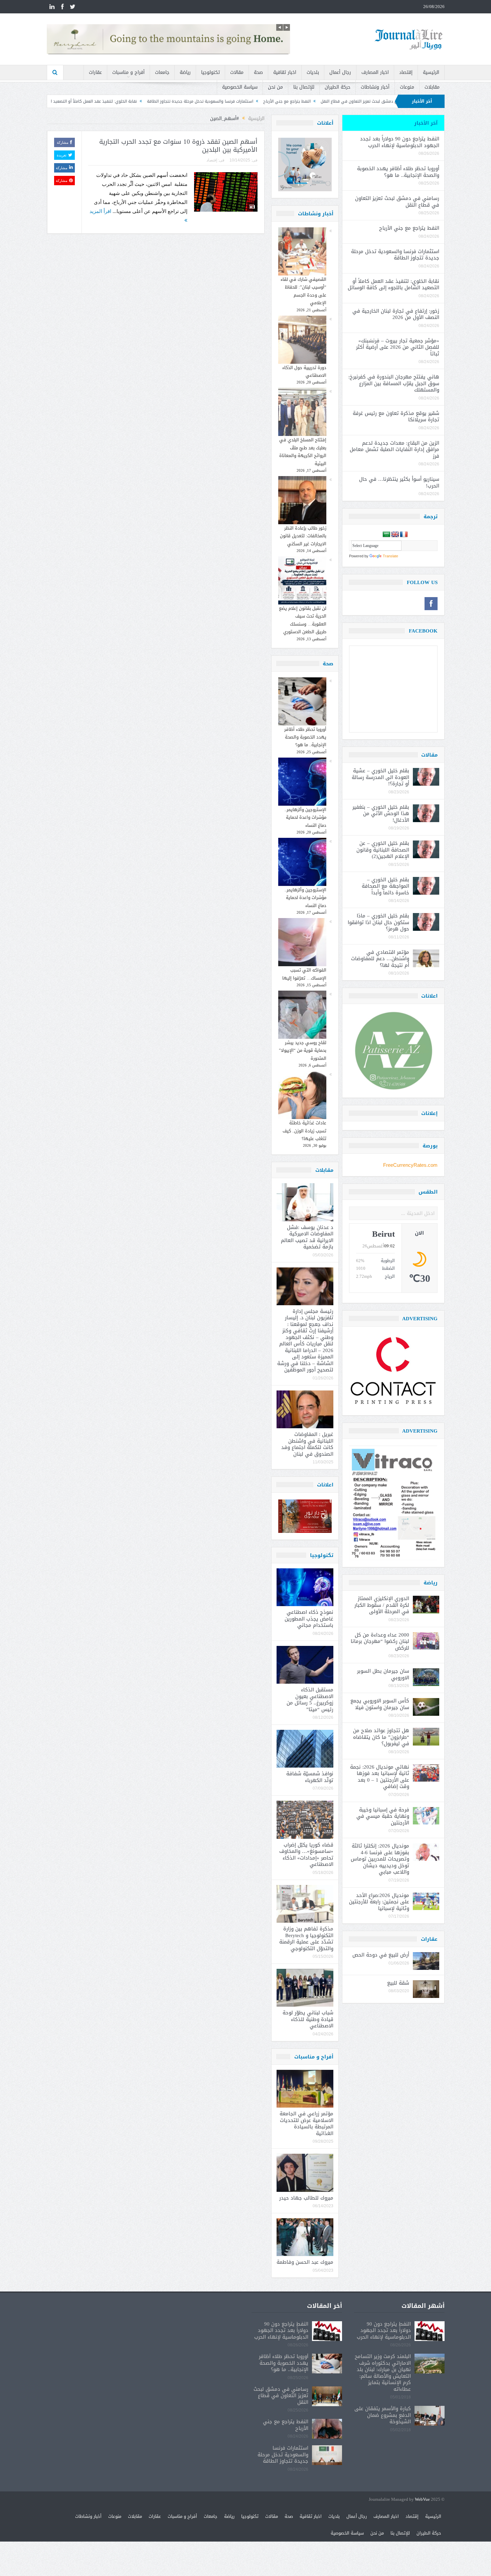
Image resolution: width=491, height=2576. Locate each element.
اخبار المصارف (375, 72)
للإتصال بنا (304, 87)
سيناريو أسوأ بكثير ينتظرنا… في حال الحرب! (399, 482)
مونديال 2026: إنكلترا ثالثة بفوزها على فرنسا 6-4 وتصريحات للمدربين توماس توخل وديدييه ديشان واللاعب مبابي (380, 1859)
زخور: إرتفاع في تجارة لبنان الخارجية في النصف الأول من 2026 (57, 101)
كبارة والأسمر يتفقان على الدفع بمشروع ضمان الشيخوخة (383, 2415)
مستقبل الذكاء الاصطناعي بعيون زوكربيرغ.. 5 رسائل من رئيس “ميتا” (310, 1700)
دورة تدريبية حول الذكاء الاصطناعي (304, 371)
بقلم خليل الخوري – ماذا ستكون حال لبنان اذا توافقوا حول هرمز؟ (378, 922)
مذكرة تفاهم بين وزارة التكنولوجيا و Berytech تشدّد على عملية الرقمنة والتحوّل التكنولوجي (306, 1939)
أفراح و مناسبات (128, 72)
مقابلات (432, 87)
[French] (404, 535)
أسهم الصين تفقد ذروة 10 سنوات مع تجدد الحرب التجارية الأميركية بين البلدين (178, 146)
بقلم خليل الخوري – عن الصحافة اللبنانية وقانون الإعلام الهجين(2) (383, 850)
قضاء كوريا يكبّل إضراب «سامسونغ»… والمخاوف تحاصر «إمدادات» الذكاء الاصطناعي (306, 1855)
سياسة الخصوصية (240, 87)
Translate (390, 556)
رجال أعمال (340, 72)
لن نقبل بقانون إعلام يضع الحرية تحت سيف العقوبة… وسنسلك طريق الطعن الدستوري (303, 620)
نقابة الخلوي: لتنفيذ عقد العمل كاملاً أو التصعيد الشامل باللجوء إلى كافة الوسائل (192, 101)
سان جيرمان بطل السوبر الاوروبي (383, 1674)
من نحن (275, 87)
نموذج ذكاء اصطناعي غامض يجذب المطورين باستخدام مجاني (309, 1619)
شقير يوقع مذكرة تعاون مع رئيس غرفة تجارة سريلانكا (396, 417)
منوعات (407, 87)
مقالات (237, 72)
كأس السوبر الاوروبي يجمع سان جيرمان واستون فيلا (380, 1704)
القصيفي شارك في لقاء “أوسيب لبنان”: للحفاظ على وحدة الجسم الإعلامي (303, 291)
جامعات (162, 72)
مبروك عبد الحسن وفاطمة (305, 2262)
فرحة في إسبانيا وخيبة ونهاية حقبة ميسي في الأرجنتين (383, 1816)
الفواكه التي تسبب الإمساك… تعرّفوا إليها (304, 974)
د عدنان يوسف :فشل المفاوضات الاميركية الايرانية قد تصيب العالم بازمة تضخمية (307, 1237)
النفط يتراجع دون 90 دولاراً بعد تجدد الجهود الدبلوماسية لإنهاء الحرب (400, 142)
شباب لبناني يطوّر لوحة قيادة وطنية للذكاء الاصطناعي (308, 2019)
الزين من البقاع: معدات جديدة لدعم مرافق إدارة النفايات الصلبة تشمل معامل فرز (394, 450)
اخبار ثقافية (285, 72)
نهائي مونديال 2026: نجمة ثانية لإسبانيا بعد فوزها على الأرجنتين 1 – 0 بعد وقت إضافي (380, 1777)
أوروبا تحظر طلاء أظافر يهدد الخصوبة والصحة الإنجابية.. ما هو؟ (305, 737)
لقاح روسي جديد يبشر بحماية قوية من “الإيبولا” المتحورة (303, 1050)
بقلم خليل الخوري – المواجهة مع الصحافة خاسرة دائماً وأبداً (385, 886)
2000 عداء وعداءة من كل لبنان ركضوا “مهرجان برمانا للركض (380, 1641)
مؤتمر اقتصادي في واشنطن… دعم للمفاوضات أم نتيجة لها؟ (380, 959)
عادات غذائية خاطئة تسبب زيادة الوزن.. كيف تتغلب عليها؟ (304, 1131)
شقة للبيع (398, 1983)
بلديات (313, 72)
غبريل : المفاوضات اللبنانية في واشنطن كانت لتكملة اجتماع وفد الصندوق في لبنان (307, 1444)
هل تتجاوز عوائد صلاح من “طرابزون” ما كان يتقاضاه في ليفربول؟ (381, 1737)
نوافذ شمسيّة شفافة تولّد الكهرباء (310, 1777)
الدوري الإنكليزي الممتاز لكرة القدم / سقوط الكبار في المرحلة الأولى (382, 1605)
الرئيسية (431, 72)
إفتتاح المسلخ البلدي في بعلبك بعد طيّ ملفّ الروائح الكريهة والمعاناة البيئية (303, 452)
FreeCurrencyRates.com (410, 1165)
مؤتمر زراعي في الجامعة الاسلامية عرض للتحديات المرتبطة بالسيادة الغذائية (306, 2123)
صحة (258, 72)
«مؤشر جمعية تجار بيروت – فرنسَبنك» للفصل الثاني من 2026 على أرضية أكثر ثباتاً (398, 347)
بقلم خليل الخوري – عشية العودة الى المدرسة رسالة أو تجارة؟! (380, 777)
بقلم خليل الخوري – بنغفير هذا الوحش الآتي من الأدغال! (381, 814)
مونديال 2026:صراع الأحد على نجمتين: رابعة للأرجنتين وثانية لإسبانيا (379, 1902)
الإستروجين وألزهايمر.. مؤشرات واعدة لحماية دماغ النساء (305, 817)
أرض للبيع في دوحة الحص (381, 1955)
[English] (395, 535)
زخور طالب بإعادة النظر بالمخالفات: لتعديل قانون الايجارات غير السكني (303, 536)
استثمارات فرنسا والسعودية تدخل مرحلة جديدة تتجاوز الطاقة (327, 101)
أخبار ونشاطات (375, 87)
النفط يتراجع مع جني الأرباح (409, 228)
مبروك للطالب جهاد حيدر (306, 2198)
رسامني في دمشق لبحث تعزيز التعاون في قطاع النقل (397, 202)
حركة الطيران (338, 87)
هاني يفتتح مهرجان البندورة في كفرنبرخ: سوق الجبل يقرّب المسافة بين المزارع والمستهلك (394, 383)
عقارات (95, 72)
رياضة (185, 72)
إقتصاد (406, 72)
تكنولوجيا (210, 72)
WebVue (422, 2500)
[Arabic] (386, 535)
